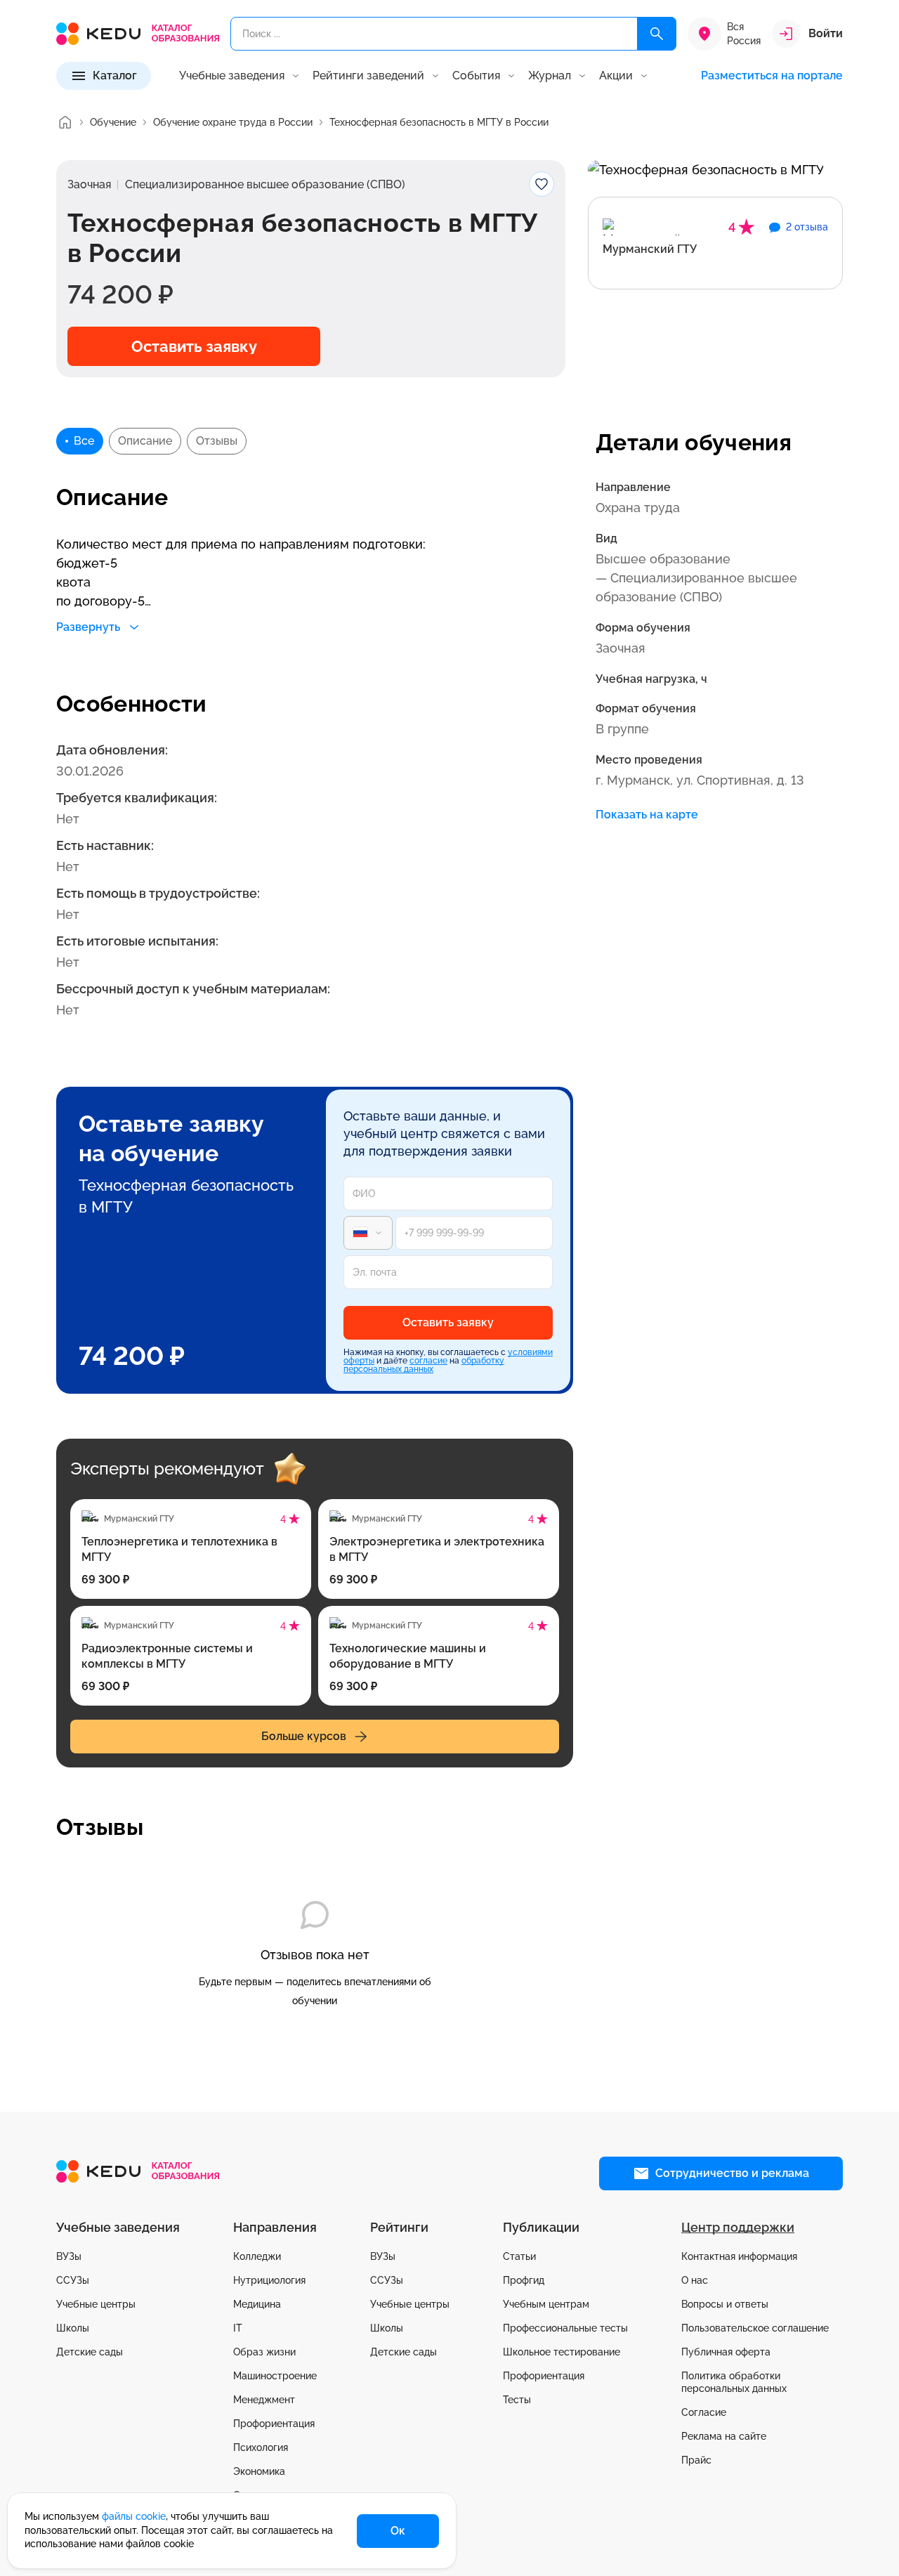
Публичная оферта (726, 2352)
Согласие (704, 2412)
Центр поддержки (738, 2227)
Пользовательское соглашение (755, 2328)
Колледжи (257, 2256)
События (476, 76)
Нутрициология (269, 2280)
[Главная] (65, 122)
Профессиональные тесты (565, 2328)
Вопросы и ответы (725, 2304)
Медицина (257, 2304)
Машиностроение (275, 2376)
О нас (695, 2280)
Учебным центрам (546, 2304)
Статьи (519, 2256)
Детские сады (90, 2352)
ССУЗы (73, 2280)
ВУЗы (69, 2256)
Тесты (517, 2400)
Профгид (524, 2280)
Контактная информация (739, 2256)
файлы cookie (134, 2516)
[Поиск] (657, 34)
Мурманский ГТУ (650, 249)
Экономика (259, 2471)
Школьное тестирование (562, 2352)
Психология (261, 2447)
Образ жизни (264, 2352)
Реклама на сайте (724, 2436)
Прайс (696, 2460)
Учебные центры (96, 2304)
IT (238, 2328)
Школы (73, 2328)
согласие (428, 1361)
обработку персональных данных (424, 1365)
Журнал (550, 76)
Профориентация (274, 2424)
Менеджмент (264, 2400)
